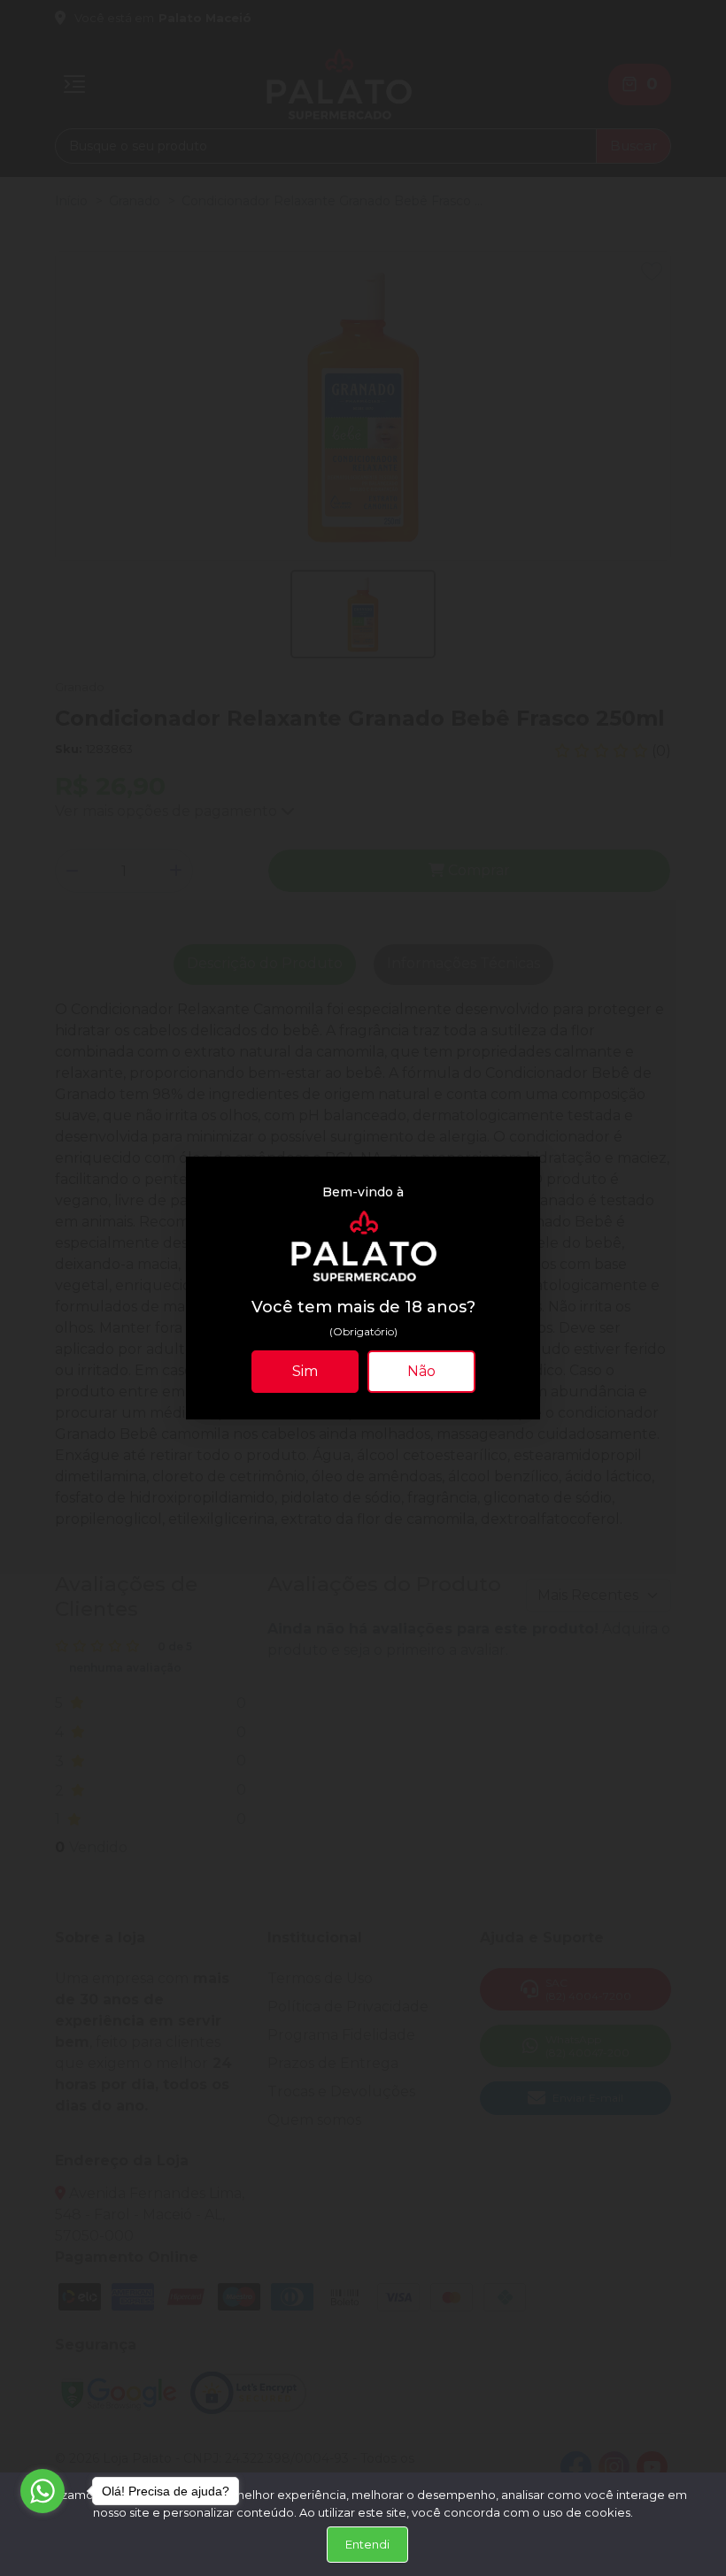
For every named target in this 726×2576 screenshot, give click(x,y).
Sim (305, 1371)
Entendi (367, 2544)
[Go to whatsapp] (42, 2491)
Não (421, 1371)
